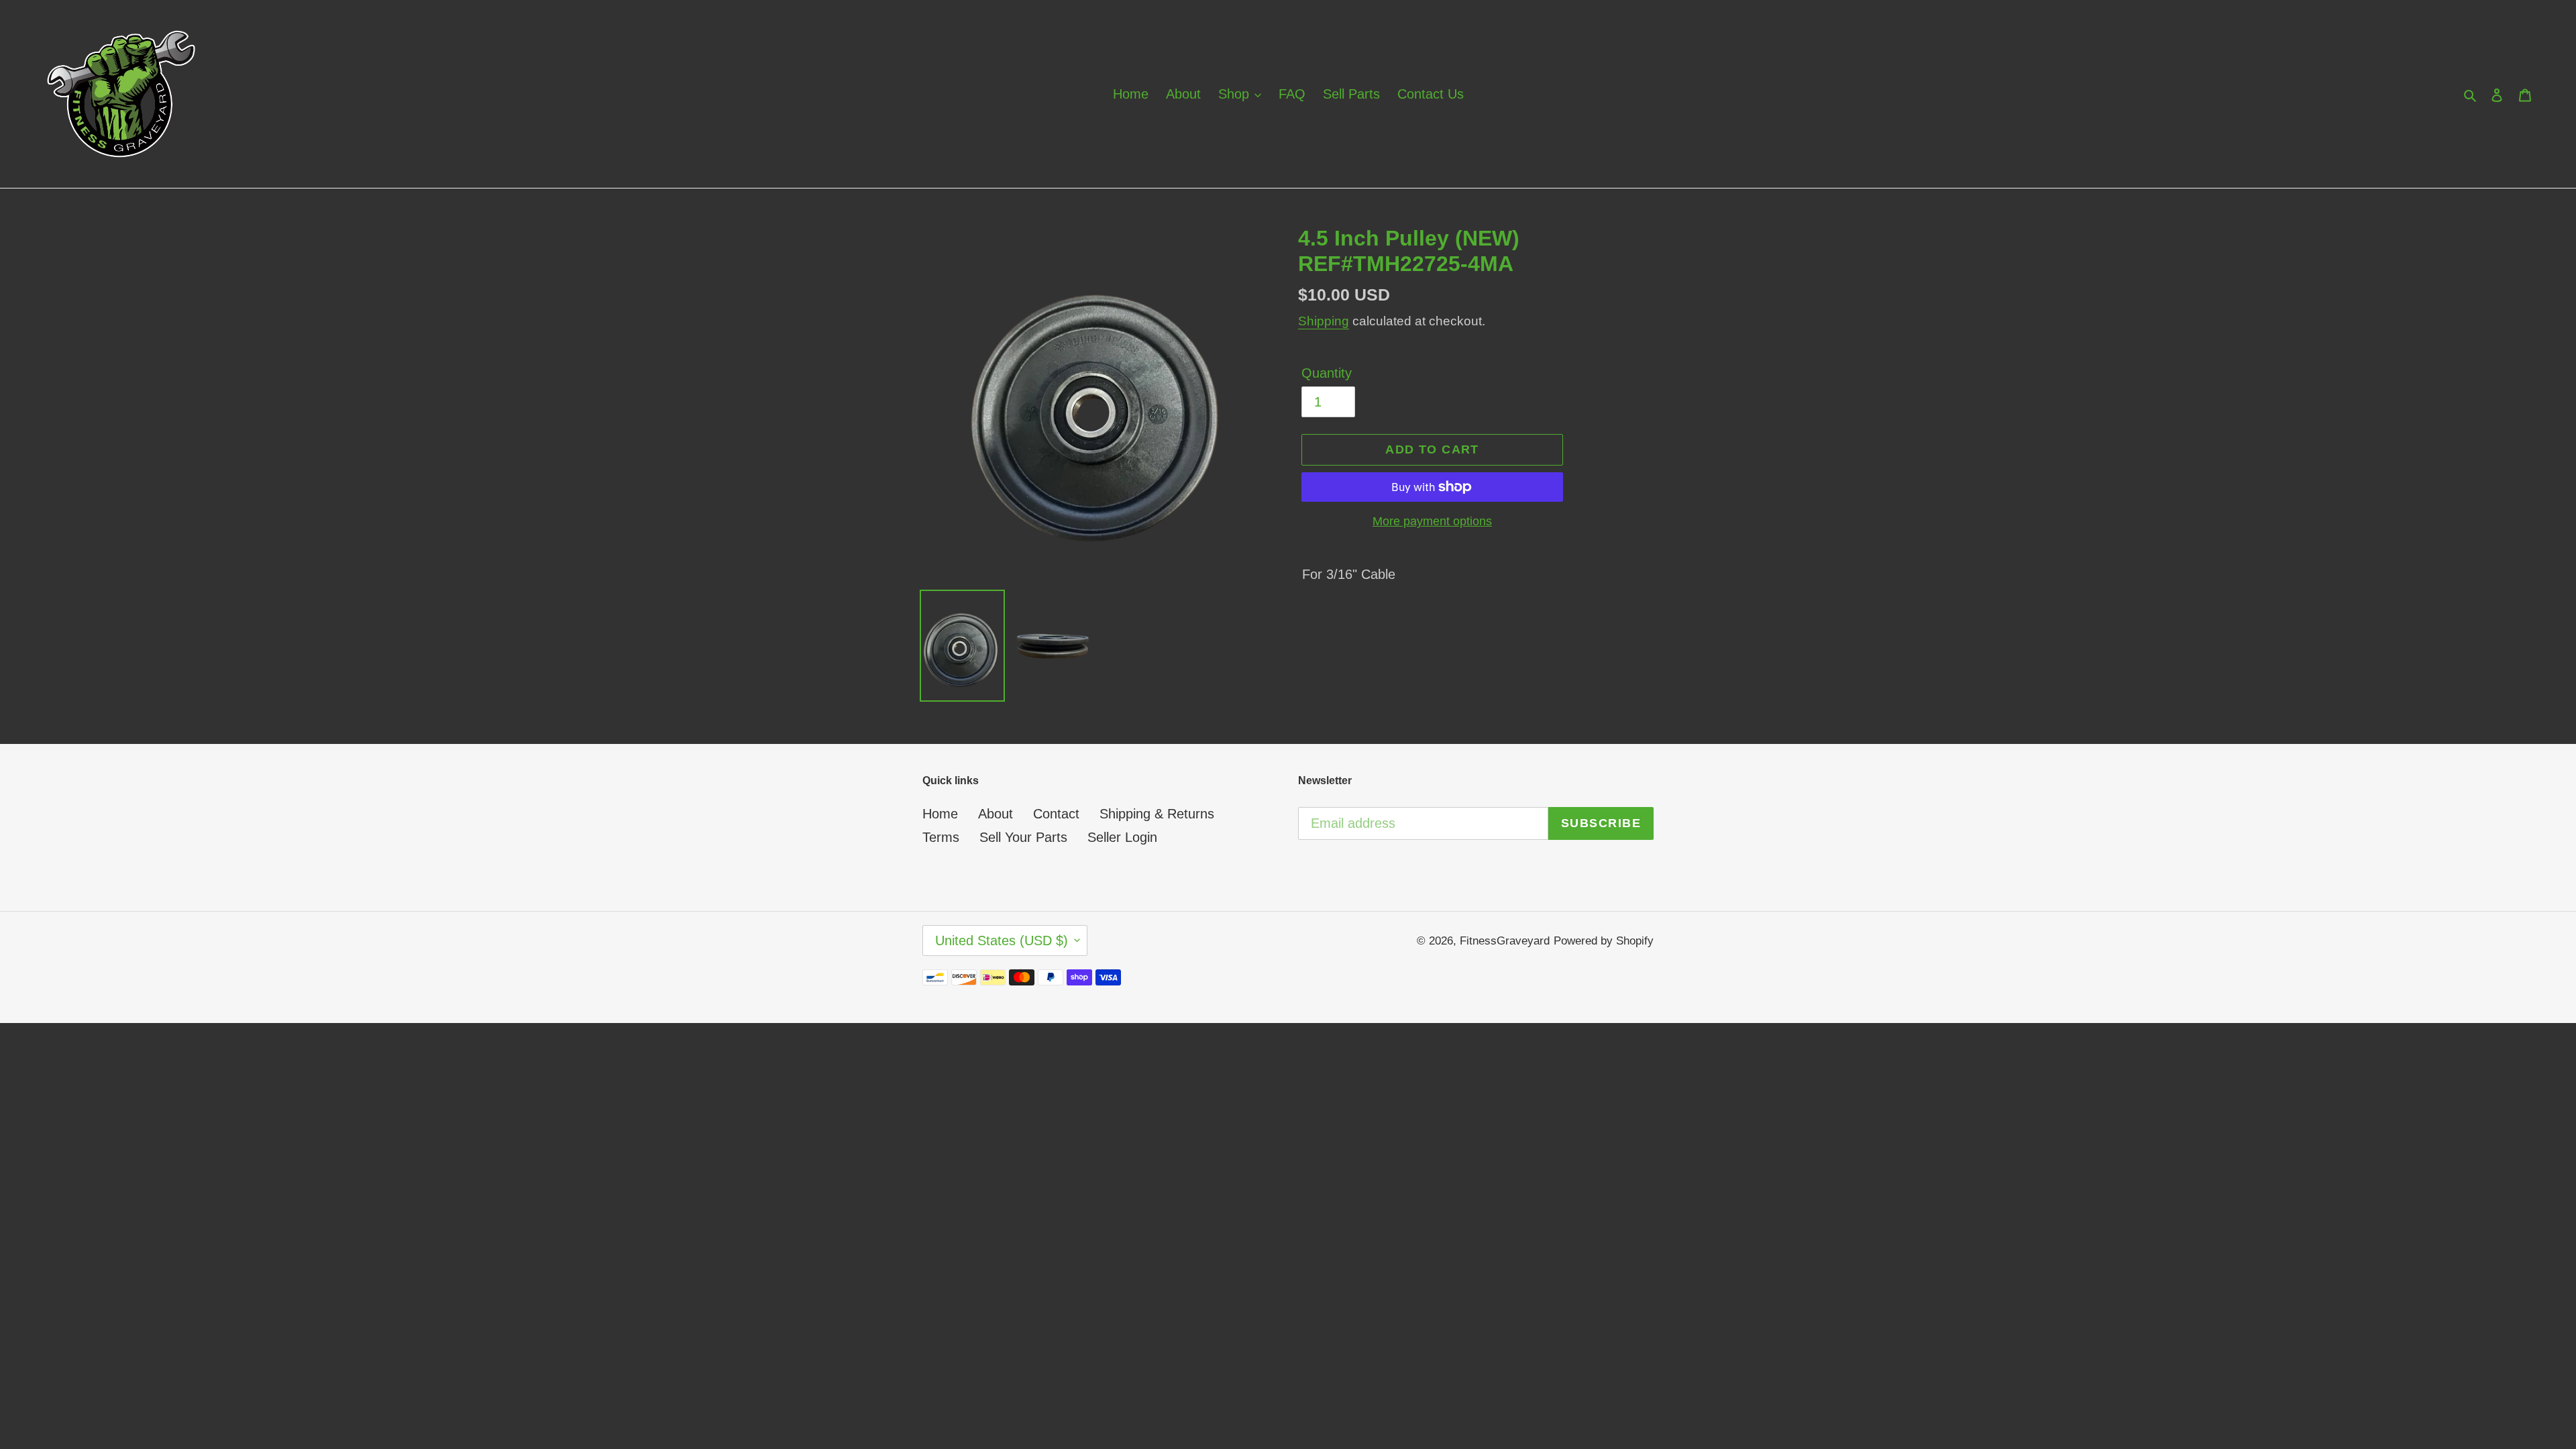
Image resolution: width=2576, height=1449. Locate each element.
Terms (941, 837)
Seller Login (1122, 837)
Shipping (1324, 321)
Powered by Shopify (1604, 941)
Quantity (1327, 373)
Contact (1056, 814)
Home (940, 814)
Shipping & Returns (1157, 814)
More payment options (1432, 521)
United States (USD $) (1002, 941)
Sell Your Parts (1023, 837)
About (996, 814)
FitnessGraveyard (1505, 941)
